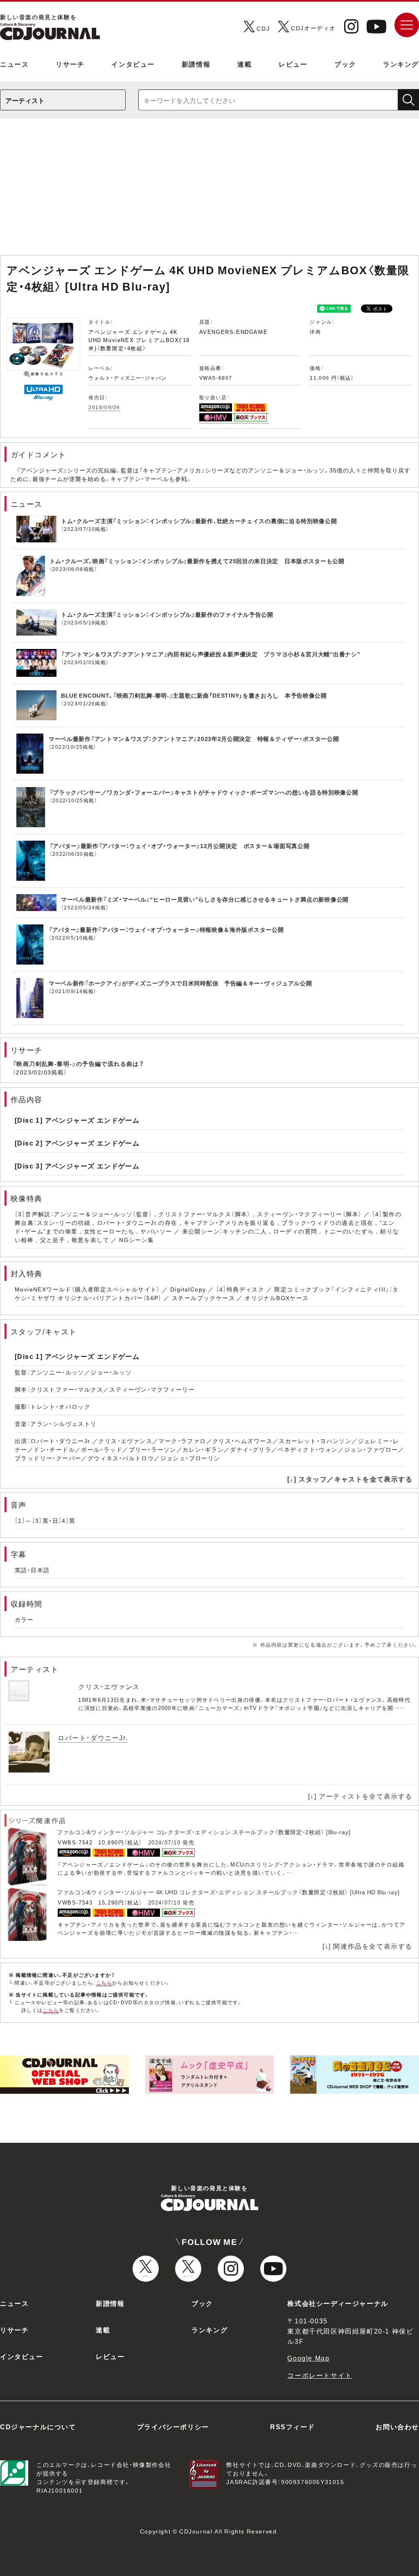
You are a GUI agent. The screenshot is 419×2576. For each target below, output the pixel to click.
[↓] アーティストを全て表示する (360, 1796)
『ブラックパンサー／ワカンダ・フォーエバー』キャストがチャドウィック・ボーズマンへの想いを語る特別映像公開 (204, 792)
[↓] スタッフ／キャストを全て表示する (350, 1479)
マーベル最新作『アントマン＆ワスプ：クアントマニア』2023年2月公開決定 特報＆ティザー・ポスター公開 (194, 739)
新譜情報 (196, 64)
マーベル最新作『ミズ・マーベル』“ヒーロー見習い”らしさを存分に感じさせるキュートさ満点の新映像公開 (205, 899)
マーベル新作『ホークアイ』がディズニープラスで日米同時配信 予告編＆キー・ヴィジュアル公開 (180, 983)
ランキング (401, 64)
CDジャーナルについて (38, 2426)
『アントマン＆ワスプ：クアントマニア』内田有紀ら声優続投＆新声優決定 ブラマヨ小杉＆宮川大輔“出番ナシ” (211, 654)
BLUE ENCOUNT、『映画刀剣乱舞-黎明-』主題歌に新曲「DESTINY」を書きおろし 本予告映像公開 (194, 695)
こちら (104, 1983)
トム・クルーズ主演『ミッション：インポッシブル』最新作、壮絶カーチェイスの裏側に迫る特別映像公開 (199, 521)
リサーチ (70, 64)
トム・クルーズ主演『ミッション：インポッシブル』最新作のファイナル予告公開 (167, 614)
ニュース (14, 64)
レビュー (293, 64)
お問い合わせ (397, 2426)
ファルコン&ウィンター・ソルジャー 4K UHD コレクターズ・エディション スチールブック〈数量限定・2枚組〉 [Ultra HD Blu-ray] (228, 1892)
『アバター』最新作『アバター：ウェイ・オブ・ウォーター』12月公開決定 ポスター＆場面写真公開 (180, 846)
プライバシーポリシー (173, 2426)
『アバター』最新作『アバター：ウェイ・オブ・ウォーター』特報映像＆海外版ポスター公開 (166, 929)
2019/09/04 (104, 407)
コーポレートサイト (320, 2375)
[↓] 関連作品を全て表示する (367, 1946)
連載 (244, 64)
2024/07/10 (164, 1842)
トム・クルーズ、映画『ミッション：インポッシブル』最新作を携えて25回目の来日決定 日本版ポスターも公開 (197, 561)
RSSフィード (292, 2426)
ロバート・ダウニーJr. (93, 1737)
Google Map (308, 2358)
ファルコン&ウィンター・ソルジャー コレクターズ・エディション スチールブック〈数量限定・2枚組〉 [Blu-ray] (204, 1832)
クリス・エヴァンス (109, 1686)
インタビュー (133, 64)
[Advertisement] (209, 191)
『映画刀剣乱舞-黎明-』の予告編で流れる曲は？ (78, 1063)
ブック (345, 64)
